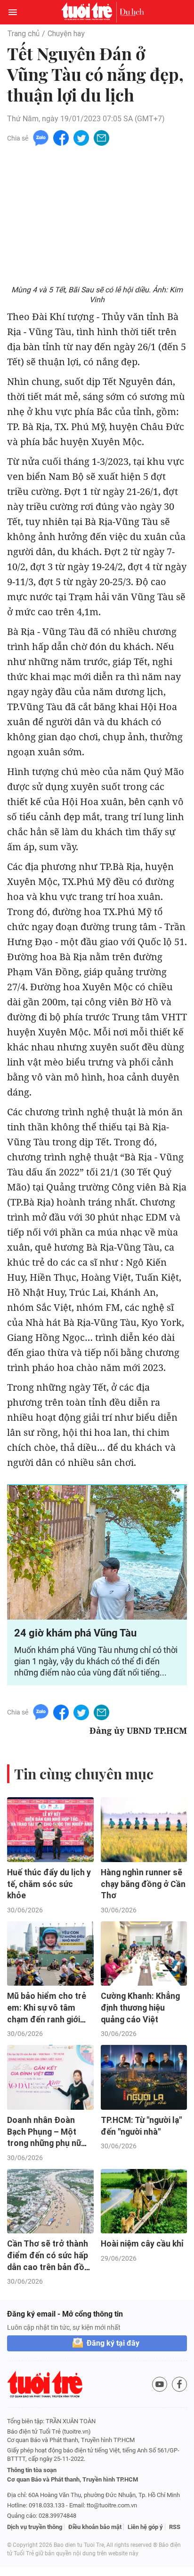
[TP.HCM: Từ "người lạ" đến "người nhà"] (144, 2077)
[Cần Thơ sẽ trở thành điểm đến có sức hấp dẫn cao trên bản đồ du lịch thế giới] (50, 2201)
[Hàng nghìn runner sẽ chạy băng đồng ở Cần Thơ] (144, 1830)
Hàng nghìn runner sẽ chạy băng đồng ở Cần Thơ (143, 1884)
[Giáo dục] (132, 12)
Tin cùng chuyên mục (84, 1774)
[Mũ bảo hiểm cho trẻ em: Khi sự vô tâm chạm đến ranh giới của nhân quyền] (50, 1954)
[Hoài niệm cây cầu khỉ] (144, 2201)
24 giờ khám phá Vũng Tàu (75, 1633)
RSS (175, 2527)
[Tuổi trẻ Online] (89, 12)
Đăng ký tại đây (113, 2343)
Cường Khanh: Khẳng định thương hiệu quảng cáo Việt (140, 2008)
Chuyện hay (66, 34)
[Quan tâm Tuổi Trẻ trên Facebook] (179, 2384)
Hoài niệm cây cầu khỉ (142, 2244)
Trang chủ (23, 34)
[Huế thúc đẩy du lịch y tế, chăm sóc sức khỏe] (50, 1830)
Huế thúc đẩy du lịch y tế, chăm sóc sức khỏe (49, 1884)
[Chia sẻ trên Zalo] (41, 137)
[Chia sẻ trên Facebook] (61, 137)
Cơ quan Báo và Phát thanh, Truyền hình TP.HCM (73, 2479)
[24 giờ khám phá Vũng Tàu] (97, 1553)
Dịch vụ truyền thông (35, 2527)
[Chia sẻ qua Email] (101, 137)
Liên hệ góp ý (145, 2527)
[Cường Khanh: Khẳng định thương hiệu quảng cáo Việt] (144, 1954)
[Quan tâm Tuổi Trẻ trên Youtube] (160, 2384)
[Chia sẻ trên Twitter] (81, 137)
